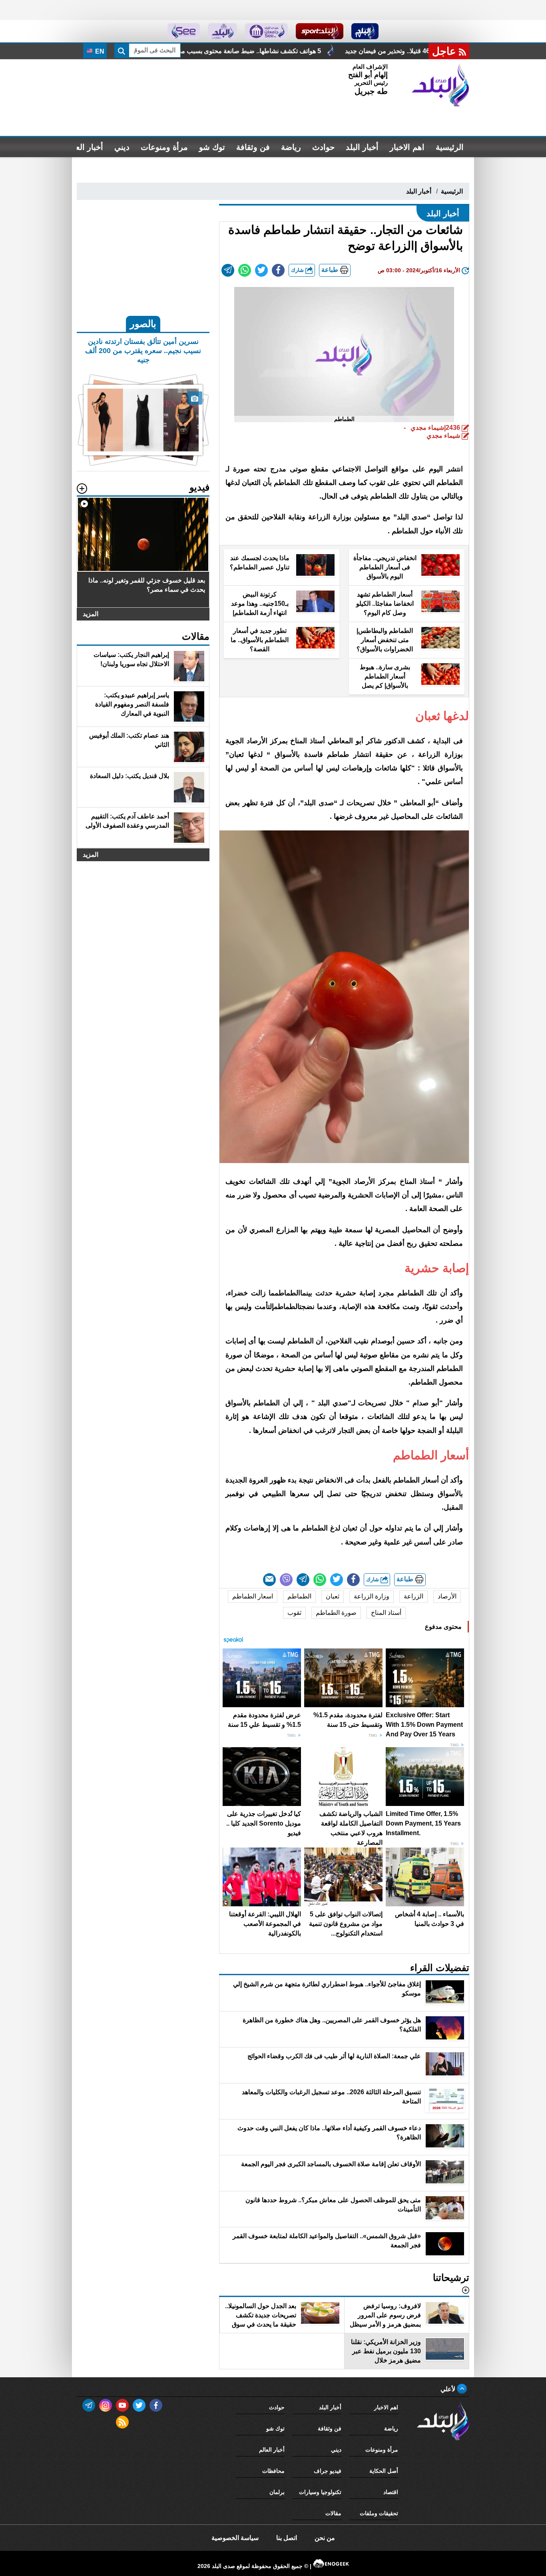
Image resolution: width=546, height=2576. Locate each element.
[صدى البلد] (440, 85)
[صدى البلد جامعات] (266, 31)
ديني (122, 147)
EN (99, 51)
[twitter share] (261, 270)
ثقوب (294, 1613)
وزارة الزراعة (372, 1596)
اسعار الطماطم (253, 1596)
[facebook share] (278, 270)
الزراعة (413, 1596)
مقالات (333, 2513)
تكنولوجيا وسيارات (320, 2492)
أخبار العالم (85, 147)
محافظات (273, 2471)
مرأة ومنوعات (164, 147)
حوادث (323, 147)
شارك (298, 270)
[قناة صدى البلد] (365, 31)
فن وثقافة (253, 147)
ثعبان (333, 1596)
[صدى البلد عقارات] (222, 31)
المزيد (91, 614)
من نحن (325, 2538)
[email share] (228, 270)
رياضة (291, 147)
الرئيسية (450, 147)
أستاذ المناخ (386, 1613)
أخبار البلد (362, 147)
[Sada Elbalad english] (184, 31)
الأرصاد (447, 1596)
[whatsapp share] (245, 270)
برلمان (277, 2492)
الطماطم (299, 1596)
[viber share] (286, 1580)
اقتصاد (391, 2492)
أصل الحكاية (384, 2471)
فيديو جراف (328, 2471)
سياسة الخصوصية (235, 2538)
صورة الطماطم (336, 1613)
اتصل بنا (287, 2538)
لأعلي (449, 2389)
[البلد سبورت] (320, 31)
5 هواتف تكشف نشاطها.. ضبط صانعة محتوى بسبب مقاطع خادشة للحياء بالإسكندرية (352, 51)
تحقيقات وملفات (379, 2513)
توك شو (212, 147)
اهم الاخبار (407, 147)
